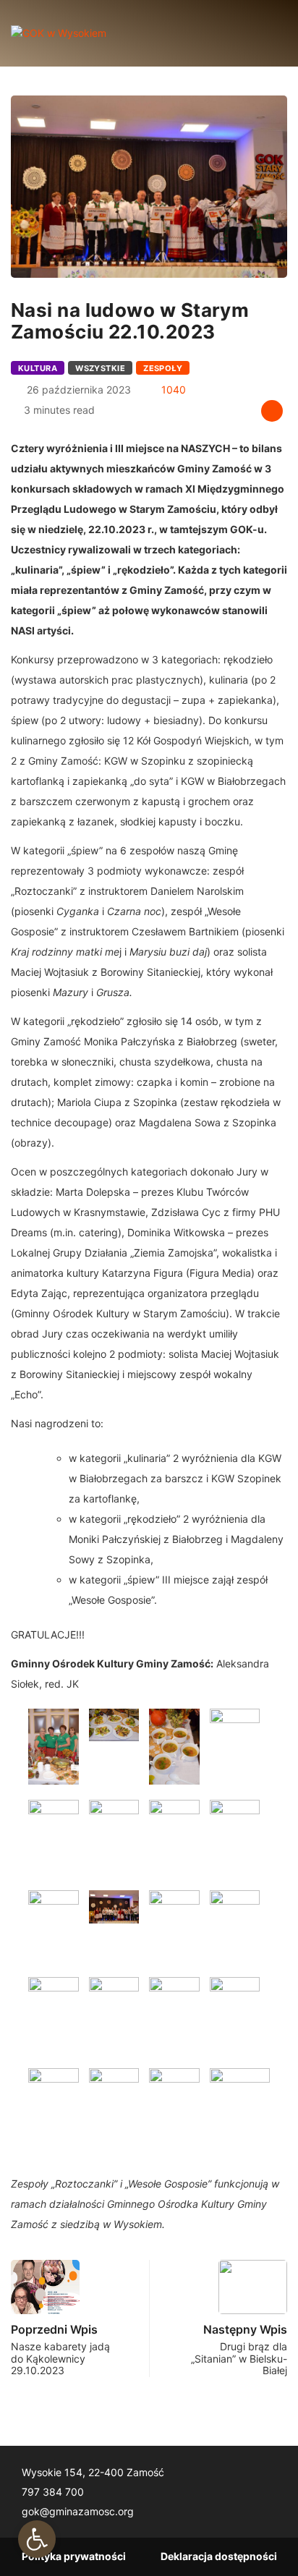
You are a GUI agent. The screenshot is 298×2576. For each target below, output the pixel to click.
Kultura (38, 368)
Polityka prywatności (74, 2556)
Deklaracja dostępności (219, 2556)
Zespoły (163, 368)
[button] (37, 2539)
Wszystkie (100, 368)
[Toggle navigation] (264, 33)
